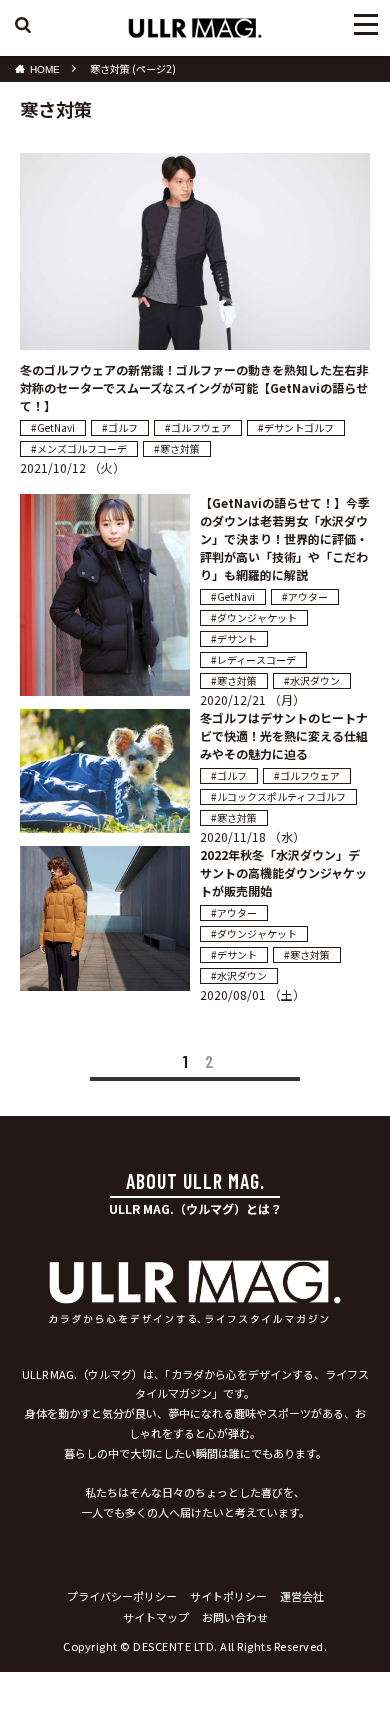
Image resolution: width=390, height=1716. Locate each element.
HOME (45, 69)
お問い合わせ (235, 1617)
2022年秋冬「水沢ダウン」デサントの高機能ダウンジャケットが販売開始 (283, 872)
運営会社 (302, 1596)
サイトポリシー (228, 1596)
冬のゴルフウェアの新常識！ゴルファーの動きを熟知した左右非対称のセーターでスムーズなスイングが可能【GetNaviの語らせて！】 (194, 387)
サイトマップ (156, 1617)
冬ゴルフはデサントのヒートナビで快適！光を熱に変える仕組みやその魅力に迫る (284, 735)
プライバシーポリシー (122, 1596)
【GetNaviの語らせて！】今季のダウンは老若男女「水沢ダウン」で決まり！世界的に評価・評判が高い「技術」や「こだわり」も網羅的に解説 (285, 538)
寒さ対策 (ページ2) (133, 68)
